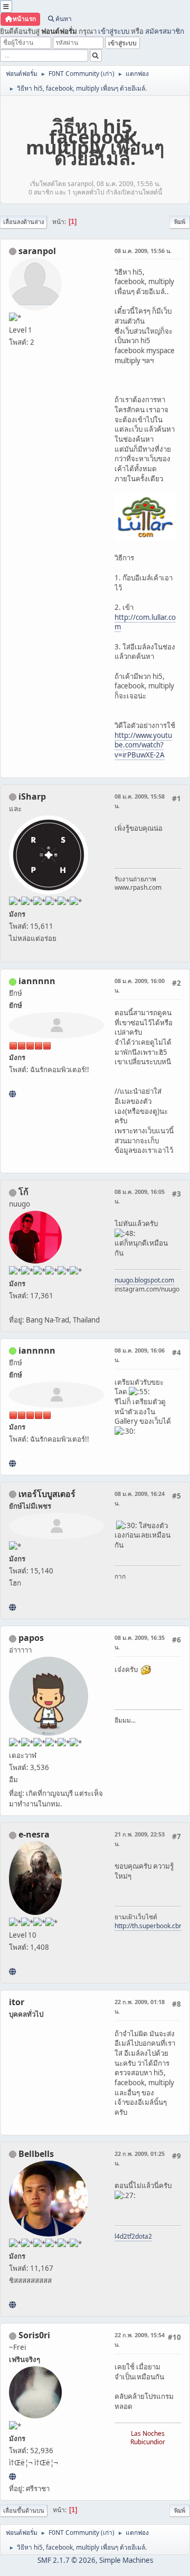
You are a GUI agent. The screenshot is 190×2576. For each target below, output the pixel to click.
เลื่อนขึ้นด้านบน (24, 2510)
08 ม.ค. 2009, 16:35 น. (140, 1642)
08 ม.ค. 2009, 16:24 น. (140, 1498)
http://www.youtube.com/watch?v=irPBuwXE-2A (143, 745)
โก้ (23, 1192)
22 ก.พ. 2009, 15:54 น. (140, 2340)
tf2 (131, 2236)
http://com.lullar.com (145, 622)
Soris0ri (34, 2335)
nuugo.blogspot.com (144, 1280)
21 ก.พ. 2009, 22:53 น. (140, 1839)
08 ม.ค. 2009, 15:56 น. (143, 251)
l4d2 (121, 2236)
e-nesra (34, 1834)
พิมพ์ (180, 222)
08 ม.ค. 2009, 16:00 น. (140, 985)
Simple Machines (126, 2560)
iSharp (32, 796)
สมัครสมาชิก (165, 31)
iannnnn (37, 981)
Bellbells (36, 2154)
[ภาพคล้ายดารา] (12, 1607)
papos (31, 1638)
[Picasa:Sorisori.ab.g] (12, 2476)
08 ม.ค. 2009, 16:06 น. (140, 1355)
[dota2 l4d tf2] (12, 2305)
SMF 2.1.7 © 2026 (66, 2560)
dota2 (144, 2236)
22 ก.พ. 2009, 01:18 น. (140, 2006)
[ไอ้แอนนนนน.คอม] (12, 1094)
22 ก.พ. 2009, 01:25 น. (140, 2158)
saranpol (37, 251)
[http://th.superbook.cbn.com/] (12, 1971)
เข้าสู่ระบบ (114, 31)
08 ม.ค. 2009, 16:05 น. (140, 1196)
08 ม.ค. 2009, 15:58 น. (140, 801)
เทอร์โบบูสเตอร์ (47, 1494)
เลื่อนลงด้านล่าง (23, 222)
